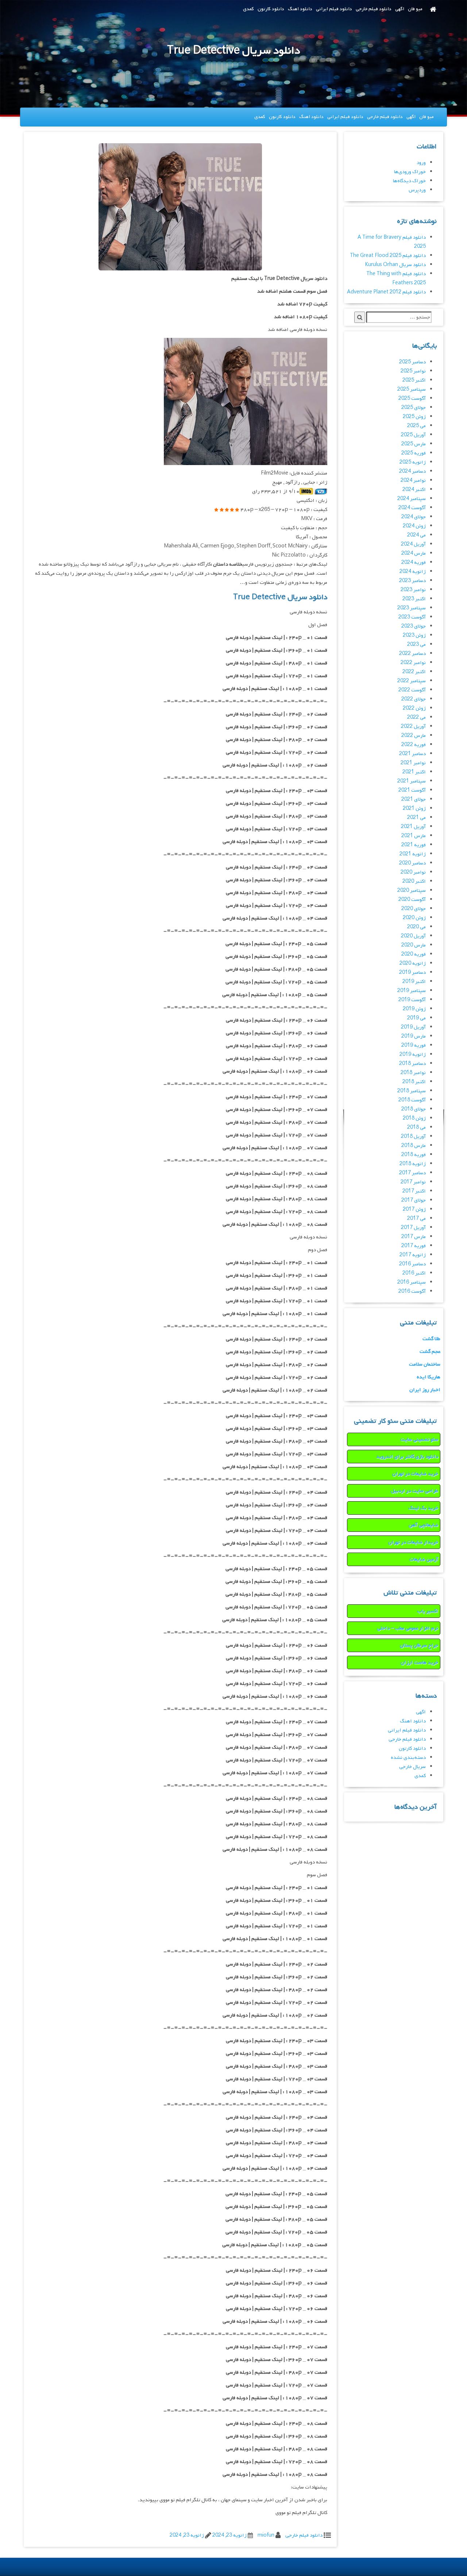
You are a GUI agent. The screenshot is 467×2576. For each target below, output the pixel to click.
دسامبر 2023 (412, 581)
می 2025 (416, 426)
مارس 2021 (414, 836)
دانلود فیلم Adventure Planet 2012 (386, 292)
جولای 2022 (414, 699)
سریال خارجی (412, 1767)
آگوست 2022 (412, 690)
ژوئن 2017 (414, 1209)
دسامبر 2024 (412, 471)
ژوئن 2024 (414, 526)
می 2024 (416, 535)
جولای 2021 (414, 799)
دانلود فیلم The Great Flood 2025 (388, 256)
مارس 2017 (414, 1237)
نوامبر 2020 (413, 872)
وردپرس (417, 190)
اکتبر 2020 (414, 881)
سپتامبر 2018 (412, 1091)
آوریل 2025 (413, 435)
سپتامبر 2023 (412, 608)
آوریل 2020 (413, 936)
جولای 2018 (414, 1109)
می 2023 (416, 645)
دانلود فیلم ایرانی (334, 9)
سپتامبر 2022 (412, 681)
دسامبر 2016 (412, 1264)
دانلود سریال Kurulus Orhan (395, 265)
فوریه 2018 (414, 1155)
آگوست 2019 (412, 1000)
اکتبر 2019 (414, 982)
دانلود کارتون (271, 9)
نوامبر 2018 (413, 1073)
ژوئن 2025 (414, 417)
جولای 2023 (414, 626)
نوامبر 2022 (413, 663)
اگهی (400, 9)
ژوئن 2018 (414, 1118)
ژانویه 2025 (413, 462)
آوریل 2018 (413, 1137)
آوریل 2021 (413, 827)
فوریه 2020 (414, 954)
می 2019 (416, 1018)
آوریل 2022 (413, 727)
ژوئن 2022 (414, 708)
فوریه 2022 (414, 745)
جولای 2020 (414, 909)
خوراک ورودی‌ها (410, 172)
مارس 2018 (414, 1146)
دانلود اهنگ (300, 9)
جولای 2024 (414, 517)
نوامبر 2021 (413, 763)
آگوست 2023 (412, 617)
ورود (421, 163)
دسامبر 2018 (412, 1064)
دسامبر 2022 (412, 654)
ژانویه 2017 (413, 1255)
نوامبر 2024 (413, 481)
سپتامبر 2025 (412, 389)
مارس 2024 (414, 553)
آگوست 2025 (412, 399)
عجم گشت (430, 1352)
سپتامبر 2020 (412, 891)
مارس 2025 (414, 444)
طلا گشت (431, 1339)
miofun (266, 2535)
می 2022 (416, 717)
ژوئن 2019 (414, 1009)
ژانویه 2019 (413, 1055)
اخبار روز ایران (425, 1390)
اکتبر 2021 (414, 772)
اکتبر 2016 (414, 1273)
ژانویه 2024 (413, 572)
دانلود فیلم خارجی (374, 9)
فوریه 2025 (414, 453)
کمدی (248, 9)
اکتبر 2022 (414, 672)
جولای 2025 (414, 408)
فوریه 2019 (414, 1045)
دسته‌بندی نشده (408, 1758)
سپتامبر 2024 (412, 499)
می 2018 (416, 1127)
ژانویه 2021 (413, 854)
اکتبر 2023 (414, 599)
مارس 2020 (414, 945)
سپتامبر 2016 (412, 1282)
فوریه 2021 (414, 845)
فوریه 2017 (414, 1246)
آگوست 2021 (412, 790)
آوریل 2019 (413, 1027)
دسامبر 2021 (412, 754)
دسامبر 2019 (412, 973)
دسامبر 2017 (412, 1173)
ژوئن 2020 (414, 918)
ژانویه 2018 (413, 1164)
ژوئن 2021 (414, 809)
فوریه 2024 (414, 563)
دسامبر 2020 (412, 863)
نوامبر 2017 (413, 1182)
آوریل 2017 (413, 1228)
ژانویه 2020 (413, 963)
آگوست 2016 (412, 1291)
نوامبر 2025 (413, 371)
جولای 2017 (414, 1200)
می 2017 (416, 1219)
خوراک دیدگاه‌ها (409, 181)
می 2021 (416, 818)
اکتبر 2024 (414, 490)
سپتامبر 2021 (412, 781)
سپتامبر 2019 (412, 991)
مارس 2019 (414, 1036)
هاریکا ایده (429, 1377)
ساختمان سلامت (425, 1364)
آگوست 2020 (412, 900)
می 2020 (416, 927)
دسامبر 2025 (412, 362)
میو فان (415, 9)
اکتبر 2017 (414, 1191)
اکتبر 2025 (414, 380)
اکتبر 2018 (414, 1082)
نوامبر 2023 (413, 590)
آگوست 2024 (412, 508)
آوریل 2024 (413, 544)
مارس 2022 (414, 736)
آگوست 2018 (412, 1100)
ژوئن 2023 (414, 635)
